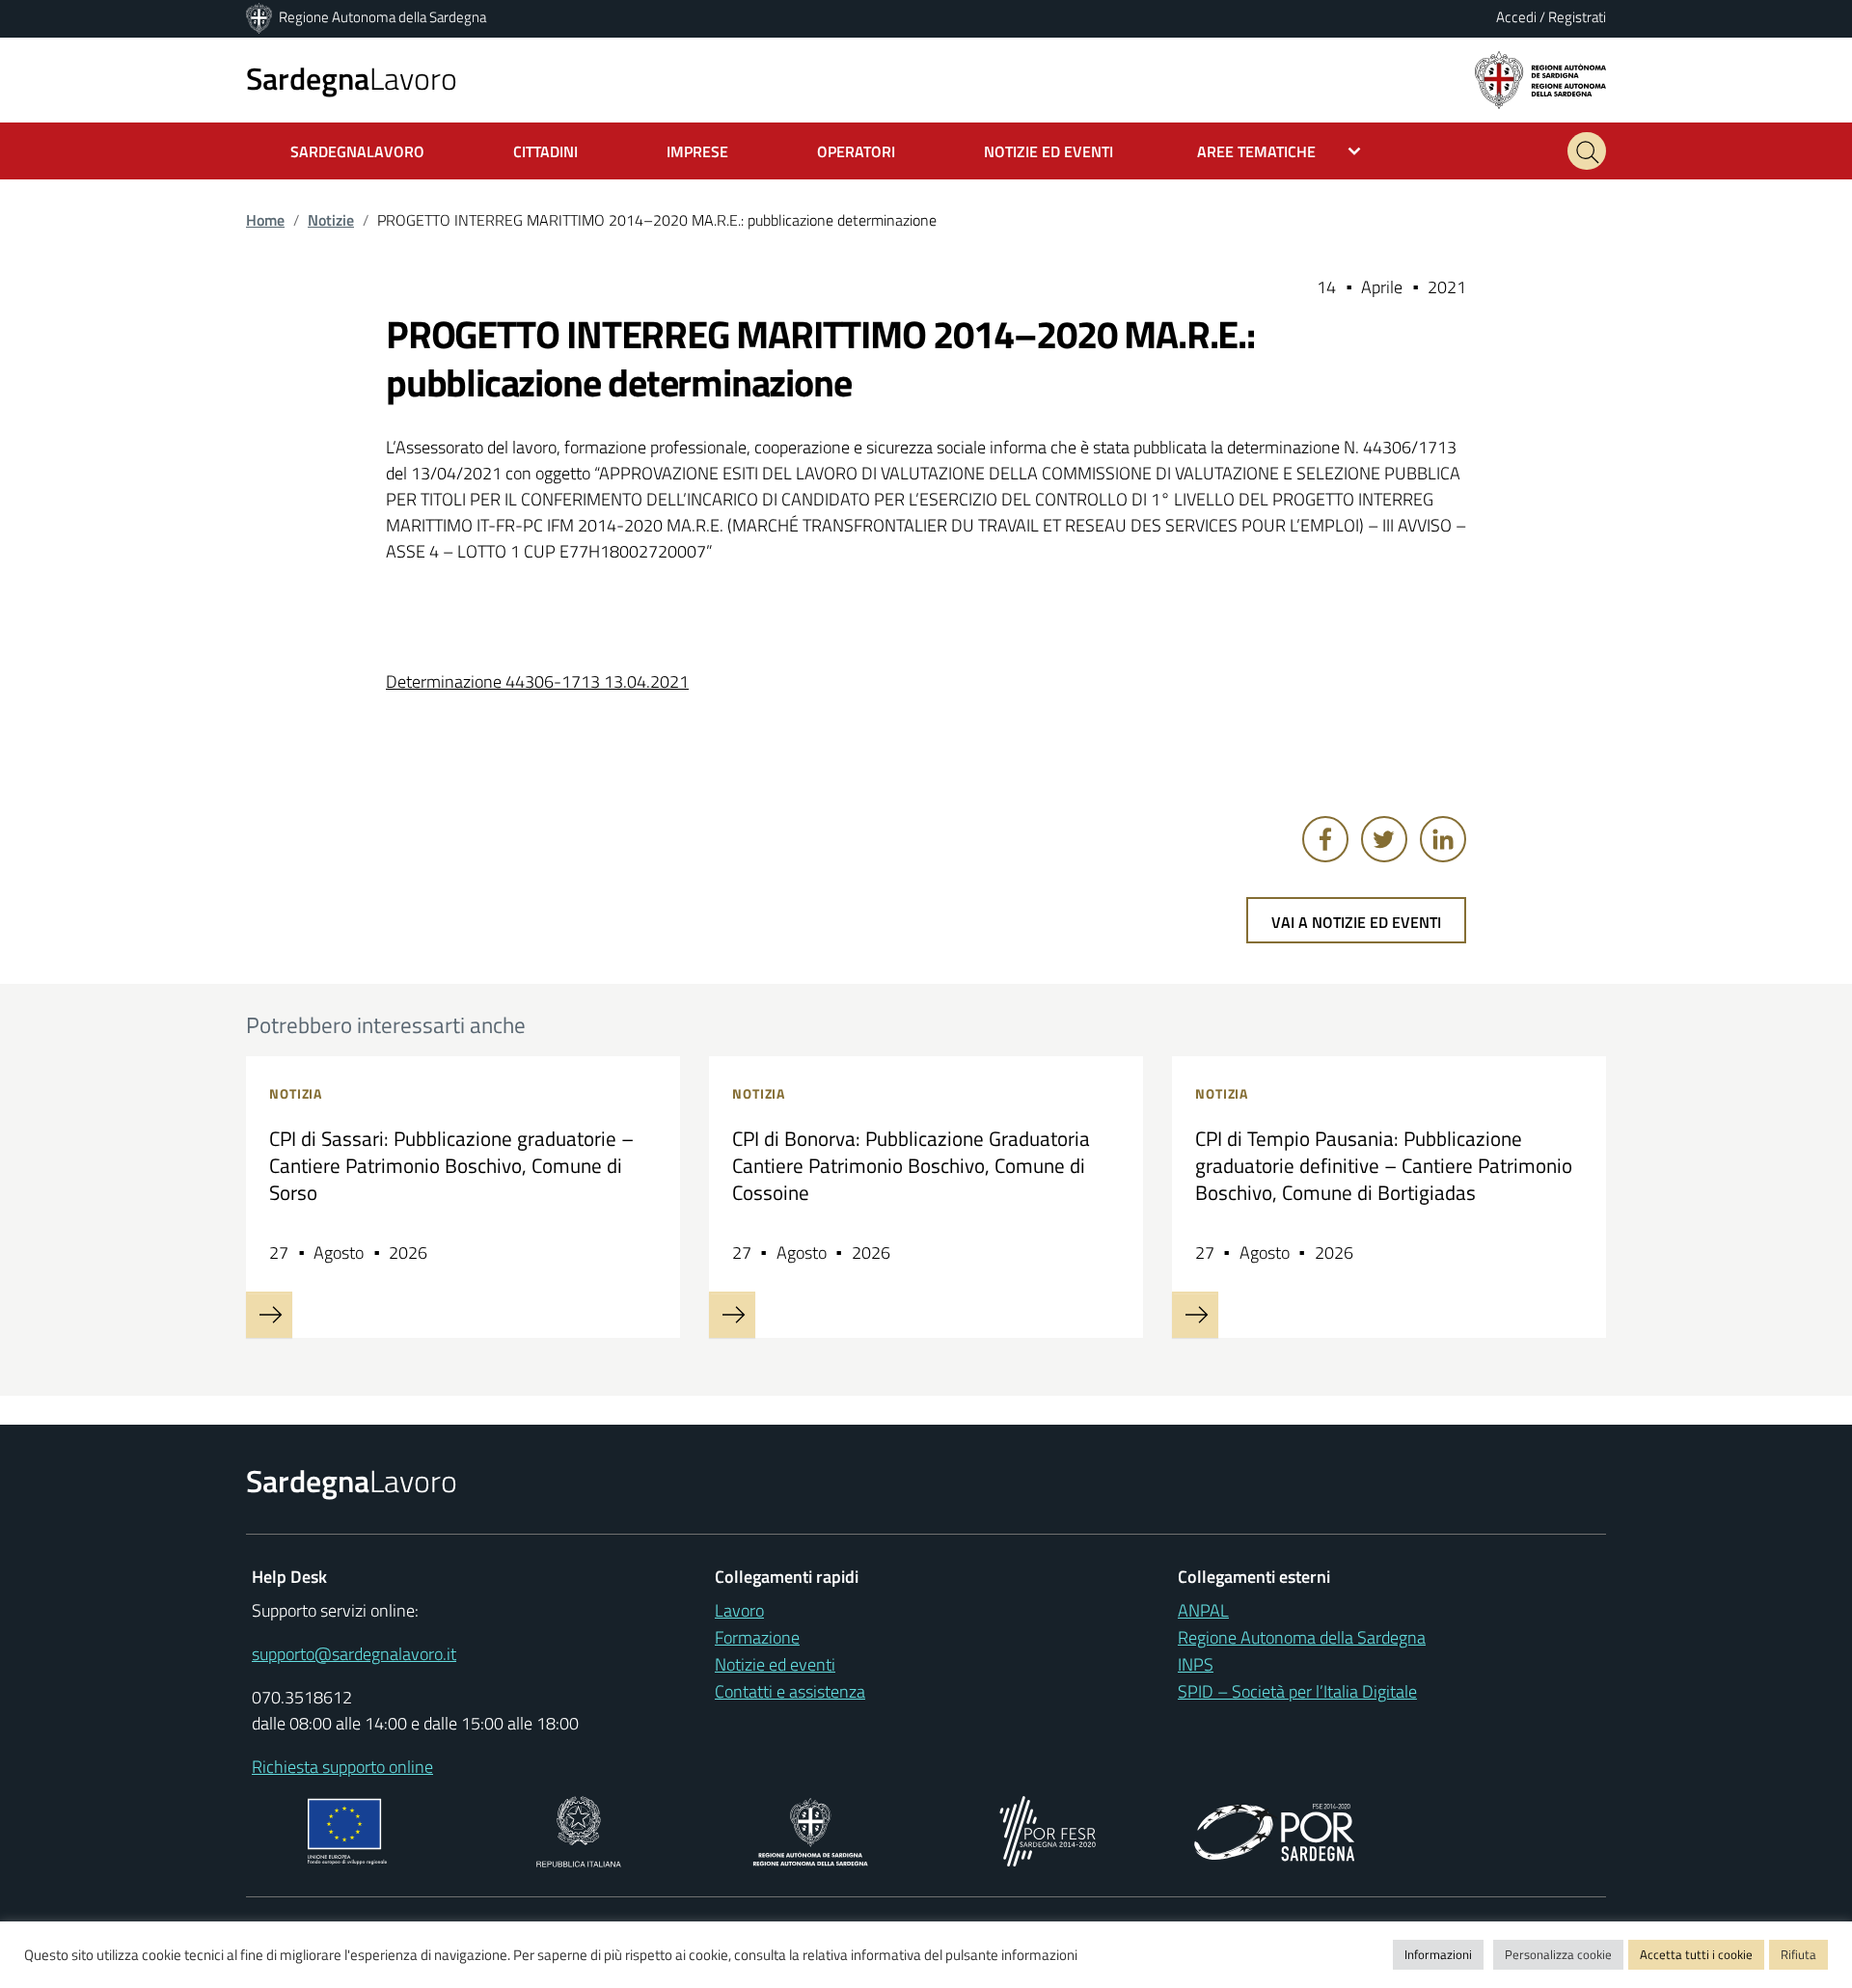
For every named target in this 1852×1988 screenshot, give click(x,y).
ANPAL (1203, 1610)
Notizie (331, 220)
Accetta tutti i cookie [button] (1696, 1954)
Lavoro (352, 78)
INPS (1196, 1664)
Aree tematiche (1256, 151)
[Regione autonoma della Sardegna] (1540, 79)
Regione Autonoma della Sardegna (382, 17)
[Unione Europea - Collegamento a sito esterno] (348, 1829)
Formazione (757, 1637)
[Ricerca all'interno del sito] (1587, 151)
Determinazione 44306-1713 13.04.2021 (537, 681)
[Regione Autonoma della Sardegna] (260, 17)
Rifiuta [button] (1798, 1954)
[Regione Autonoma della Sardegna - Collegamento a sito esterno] (811, 1829)
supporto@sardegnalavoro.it (354, 1654)
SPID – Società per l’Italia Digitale (1297, 1691)
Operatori (856, 151)
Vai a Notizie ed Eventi (1356, 922)
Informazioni (1438, 1954)
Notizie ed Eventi (1049, 151)
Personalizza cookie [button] (1558, 1954)
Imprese (697, 151)
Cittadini (545, 151)
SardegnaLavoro (357, 151)
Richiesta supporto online (342, 1767)
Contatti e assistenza (790, 1691)
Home (265, 220)
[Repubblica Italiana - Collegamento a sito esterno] (578, 1829)
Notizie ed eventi (775, 1664)
